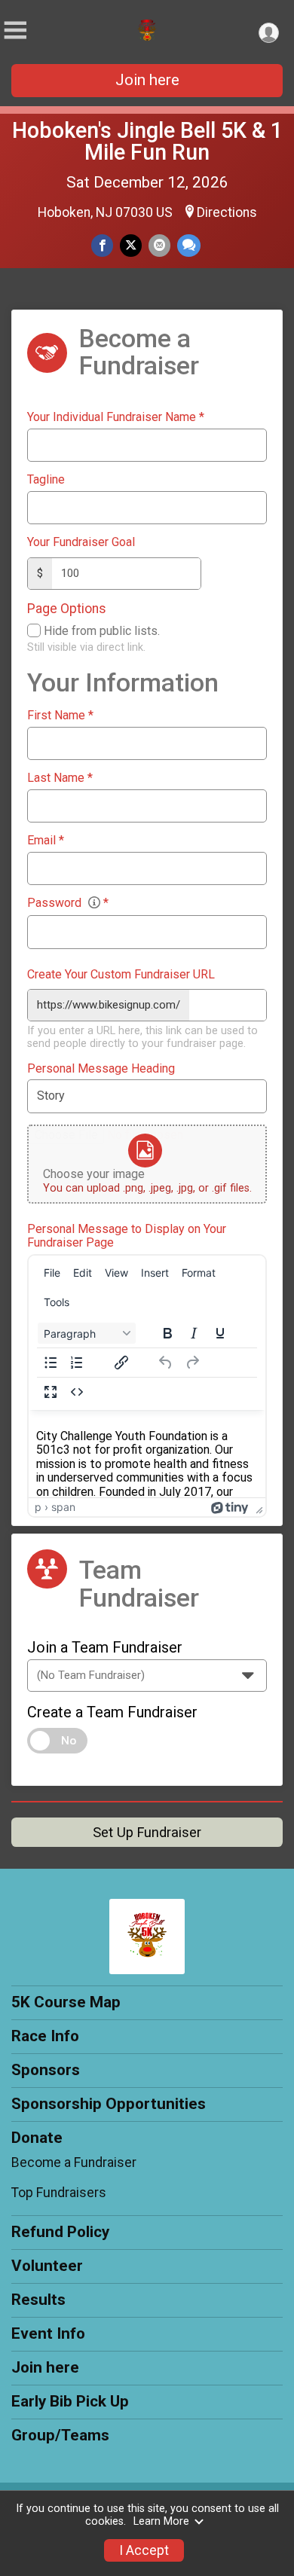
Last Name (60, 778)
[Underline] (220, 1333)
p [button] (38, 1507)
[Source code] (77, 1392)
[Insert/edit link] (121, 1363)
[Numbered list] (77, 1363)
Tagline (46, 480)
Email (46, 841)
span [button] (63, 1507)
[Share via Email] (159, 245)
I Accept (144, 2550)
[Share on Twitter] (131, 245)
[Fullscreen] (51, 1392)
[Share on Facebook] (102, 245)
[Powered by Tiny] (230, 1507)
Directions (227, 212)
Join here (147, 80)
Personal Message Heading (101, 1069)
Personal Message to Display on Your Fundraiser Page (127, 1236)
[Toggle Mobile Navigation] (15, 31)
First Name (60, 716)
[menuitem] (52, 1273)
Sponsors (46, 2070)
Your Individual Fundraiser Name (116, 417)
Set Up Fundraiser (147, 1832)
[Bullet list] (51, 1363)
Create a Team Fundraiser (112, 1712)
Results (38, 2300)
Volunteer (47, 2266)
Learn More (161, 2521)
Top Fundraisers (59, 2193)
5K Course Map (66, 2002)
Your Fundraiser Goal (81, 542)
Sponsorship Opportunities (109, 2104)
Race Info (45, 2036)
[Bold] (167, 1333)
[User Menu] (269, 33)
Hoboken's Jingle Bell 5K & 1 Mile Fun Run (147, 141)
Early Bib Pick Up (70, 2401)
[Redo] (192, 1363)
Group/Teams (60, 2435)
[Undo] (166, 1363)
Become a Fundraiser (74, 2162)
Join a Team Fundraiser (105, 1647)
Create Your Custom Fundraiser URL (121, 975)
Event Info (48, 2333)
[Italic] (194, 1333)
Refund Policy (60, 2232)
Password (68, 903)
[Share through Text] (189, 245)
